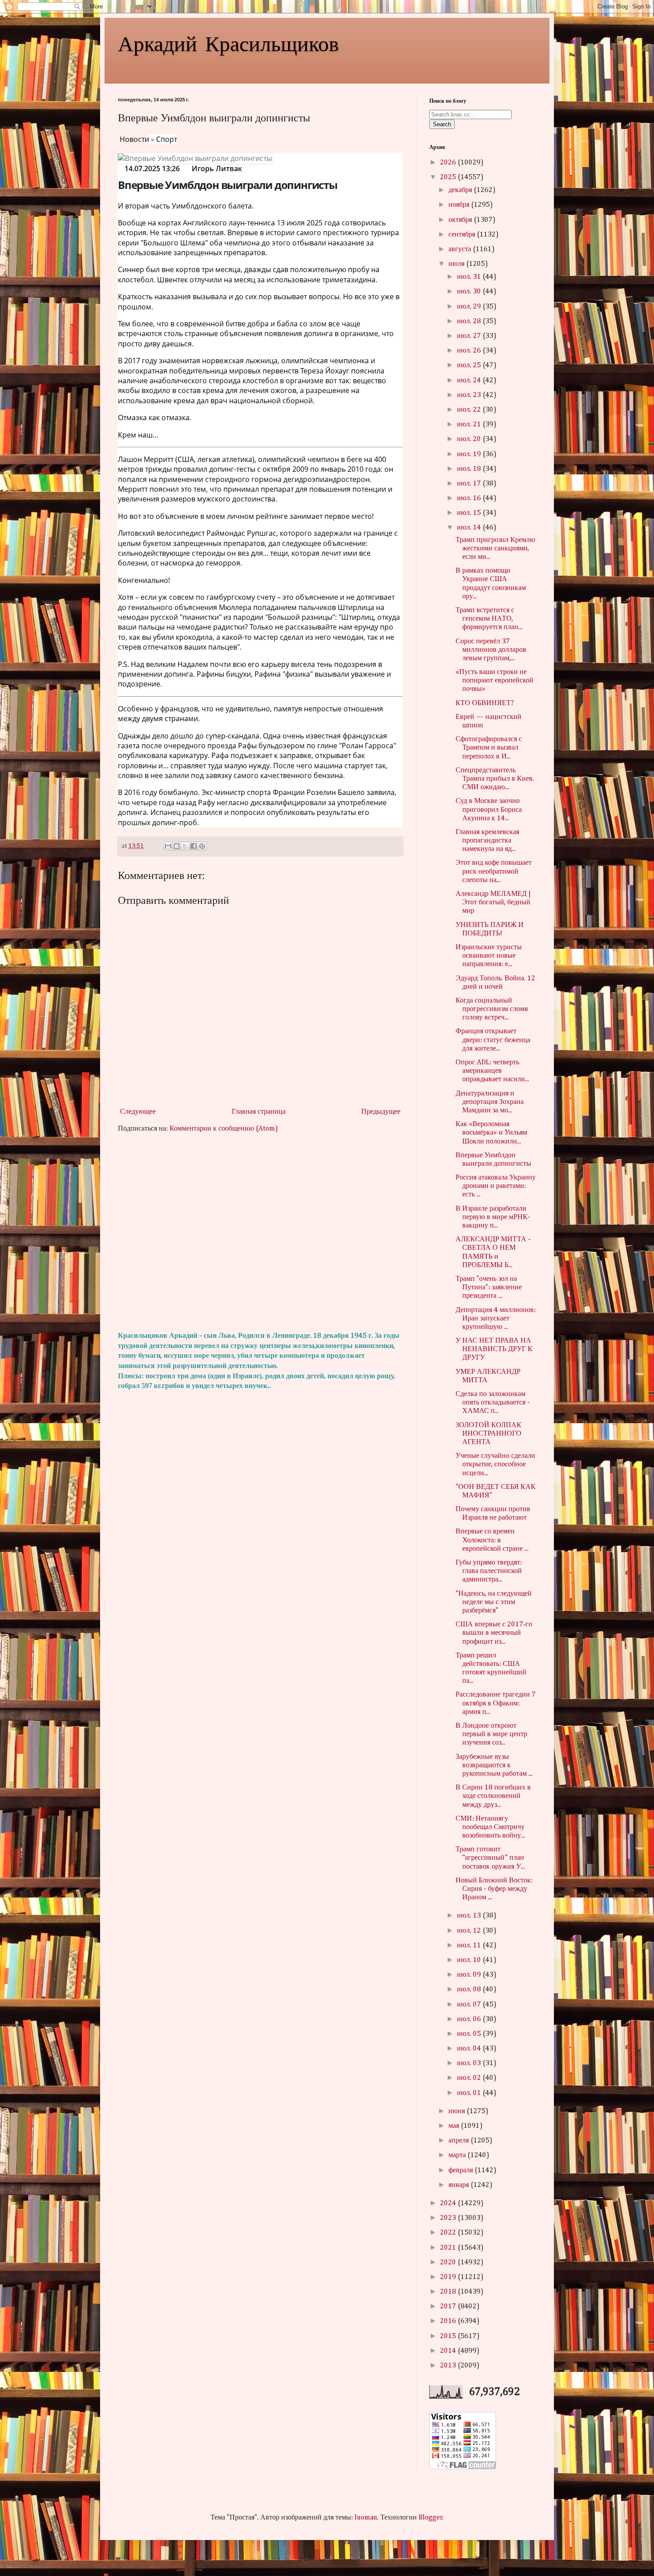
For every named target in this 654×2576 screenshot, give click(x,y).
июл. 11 (470, 1946)
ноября (460, 205)
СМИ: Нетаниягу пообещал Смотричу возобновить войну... (490, 1827)
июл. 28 (470, 321)
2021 (449, 2248)
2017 (449, 2307)
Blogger (431, 2518)
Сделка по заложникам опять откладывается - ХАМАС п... (493, 1403)
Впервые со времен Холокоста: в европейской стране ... (492, 1540)
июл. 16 (470, 498)
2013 (449, 2366)
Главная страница (259, 1112)
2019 (449, 2277)
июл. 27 (470, 336)
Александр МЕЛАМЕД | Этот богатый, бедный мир (493, 903)
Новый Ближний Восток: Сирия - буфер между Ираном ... (494, 1889)
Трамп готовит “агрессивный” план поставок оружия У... (490, 1858)
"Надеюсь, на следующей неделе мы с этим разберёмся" (494, 1602)
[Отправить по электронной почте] (168, 846)
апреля (460, 2141)
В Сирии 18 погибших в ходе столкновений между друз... (493, 1796)
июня (458, 2111)
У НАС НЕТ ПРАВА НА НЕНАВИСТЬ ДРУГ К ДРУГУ (494, 1349)
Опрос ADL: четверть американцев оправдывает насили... (492, 1071)
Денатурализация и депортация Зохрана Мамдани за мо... (490, 1102)
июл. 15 (470, 513)
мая (455, 2126)
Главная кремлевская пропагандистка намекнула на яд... (487, 841)
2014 (449, 2351)
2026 (449, 163)
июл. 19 (470, 454)
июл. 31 (470, 277)
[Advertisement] (260, 1232)
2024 (449, 2203)
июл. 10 (470, 1960)
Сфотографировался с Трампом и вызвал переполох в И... (489, 748)
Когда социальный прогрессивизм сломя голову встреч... (492, 1009)
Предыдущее (381, 1112)
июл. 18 (470, 469)
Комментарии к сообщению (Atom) (224, 1129)
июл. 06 (470, 2019)
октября (461, 220)
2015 (449, 2336)
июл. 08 (470, 1990)
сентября (463, 235)
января (460, 2185)
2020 (449, 2263)
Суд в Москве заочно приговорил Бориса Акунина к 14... (489, 810)
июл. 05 (470, 2034)
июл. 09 (470, 1975)
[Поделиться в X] (185, 846)
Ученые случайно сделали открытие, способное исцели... (495, 1465)
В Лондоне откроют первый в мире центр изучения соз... (491, 1734)
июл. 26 (470, 351)
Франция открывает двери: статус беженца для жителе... (493, 1040)
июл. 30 (470, 292)
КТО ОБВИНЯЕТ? (485, 703)
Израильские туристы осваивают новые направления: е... (489, 956)
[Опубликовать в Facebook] (194, 846)
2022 (449, 2233)
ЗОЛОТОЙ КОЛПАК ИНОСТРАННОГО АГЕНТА (488, 1434)
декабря (461, 190)
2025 (449, 177)
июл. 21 (470, 425)
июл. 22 (470, 410)
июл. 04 (470, 2049)
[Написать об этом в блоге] (177, 846)
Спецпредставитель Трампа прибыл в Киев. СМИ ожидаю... (495, 779)
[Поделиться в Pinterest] (202, 846)
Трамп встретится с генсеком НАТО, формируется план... (489, 619)
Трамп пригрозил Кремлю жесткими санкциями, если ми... (495, 549)
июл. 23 (470, 395)
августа (461, 249)
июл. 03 (470, 2063)
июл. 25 (470, 365)
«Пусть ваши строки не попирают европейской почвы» (495, 681)
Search (442, 124)
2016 (449, 2321)
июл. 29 (470, 307)
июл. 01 (470, 2093)
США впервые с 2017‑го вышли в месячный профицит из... (494, 1633)
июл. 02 (470, 2078)
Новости (134, 139)
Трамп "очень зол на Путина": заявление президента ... (489, 1288)
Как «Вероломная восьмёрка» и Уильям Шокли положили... (491, 1133)
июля (457, 264)
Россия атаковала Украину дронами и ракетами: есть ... (496, 1186)
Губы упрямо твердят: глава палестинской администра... (489, 1571)
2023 (449, 2218)
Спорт (167, 139)
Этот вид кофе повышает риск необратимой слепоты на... (494, 871)
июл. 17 (470, 484)
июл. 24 (470, 381)
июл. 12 (470, 1931)
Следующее (138, 1112)
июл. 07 (470, 2005)
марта (458, 2155)
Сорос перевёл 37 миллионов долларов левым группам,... (491, 650)
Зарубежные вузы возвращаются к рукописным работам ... (494, 1765)
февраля (462, 2171)
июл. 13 (470, 1916)
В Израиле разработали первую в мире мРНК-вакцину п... (493, 1217)
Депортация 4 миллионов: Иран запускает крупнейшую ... (496, 1319)
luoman (366, 2518)
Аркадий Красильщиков (228, 43)
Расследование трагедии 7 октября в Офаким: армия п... (496, 1703)
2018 (449, 2292)
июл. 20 (470, 439)
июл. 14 (470, 528)
